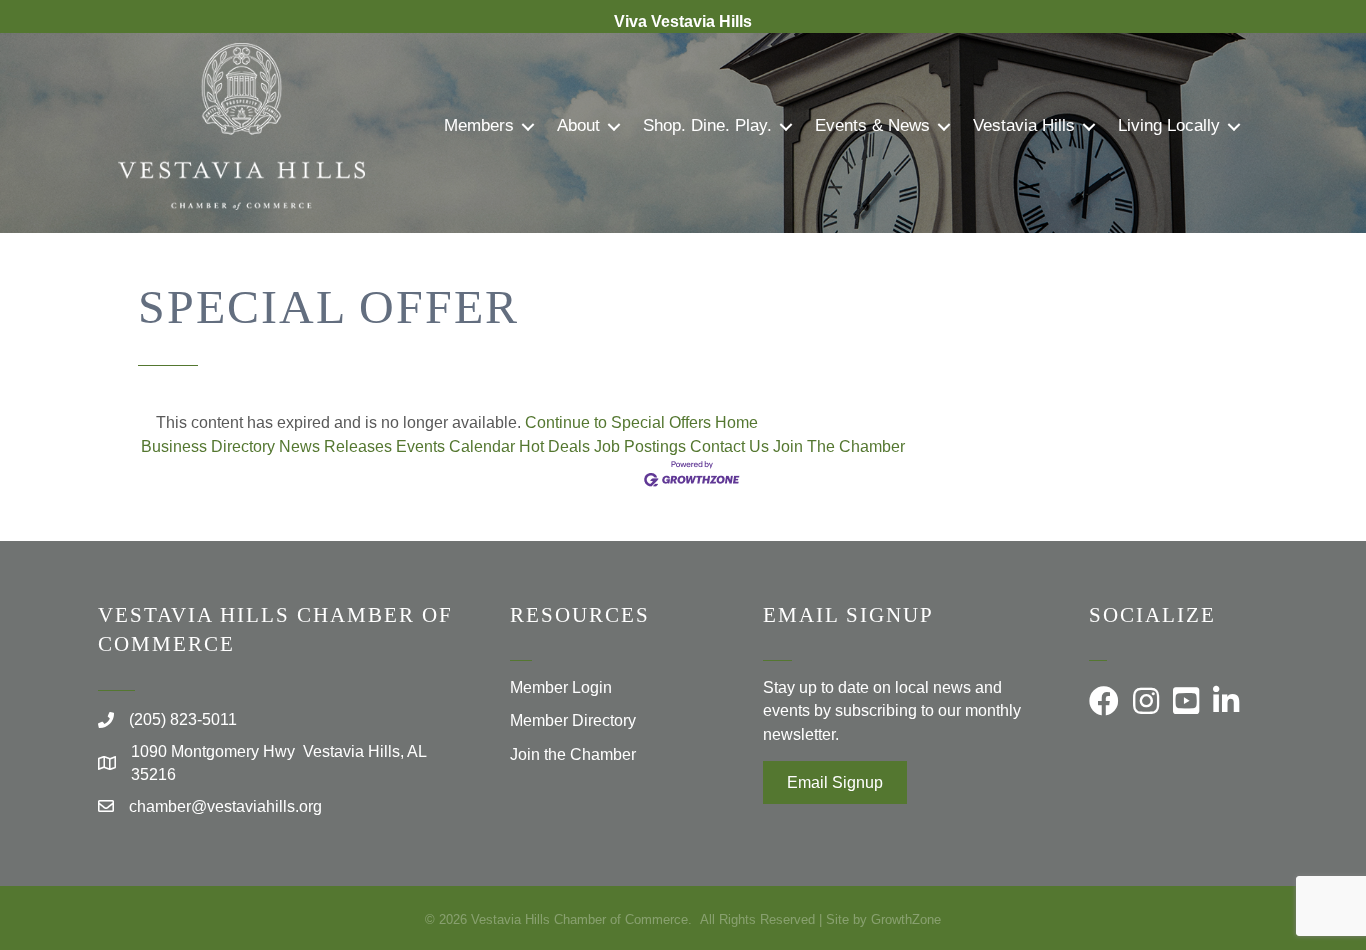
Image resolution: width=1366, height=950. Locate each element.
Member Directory (573, 720)
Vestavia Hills (1024, 125)
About (578, 125)
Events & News (872, 125)
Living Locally (1169, 125)
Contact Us (729, 446)
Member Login (561, 687)
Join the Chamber (573, 754)
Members (479, 125)
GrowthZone (906, 919)
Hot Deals (554, 446)
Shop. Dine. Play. (707, 125)
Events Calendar (455, 446)
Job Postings (640, 446)
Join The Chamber (839, 446)
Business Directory (208, 446)
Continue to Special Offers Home (641, 422)
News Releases (335, 446)
